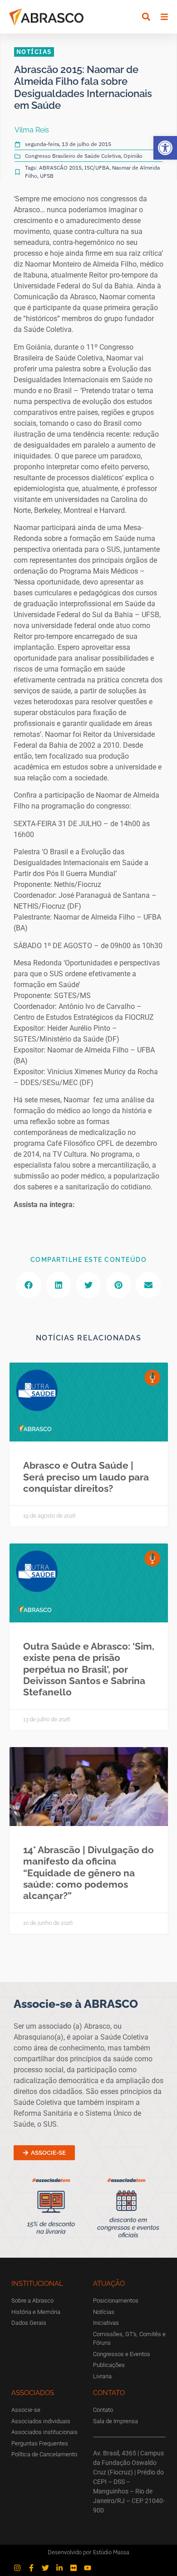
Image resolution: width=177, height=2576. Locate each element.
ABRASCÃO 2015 (60, 168)
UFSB (47, 176)
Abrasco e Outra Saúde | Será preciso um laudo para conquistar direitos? (86, 1477)
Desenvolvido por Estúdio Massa (88, 2552)
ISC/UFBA (97, 168)
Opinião (133, 156)
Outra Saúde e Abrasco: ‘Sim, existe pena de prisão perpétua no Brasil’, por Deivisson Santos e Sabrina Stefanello (89, 1669)
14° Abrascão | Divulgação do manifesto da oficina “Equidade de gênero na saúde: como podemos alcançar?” (88, 1873)
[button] (165, 148)
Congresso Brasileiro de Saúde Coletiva (73, 156)
